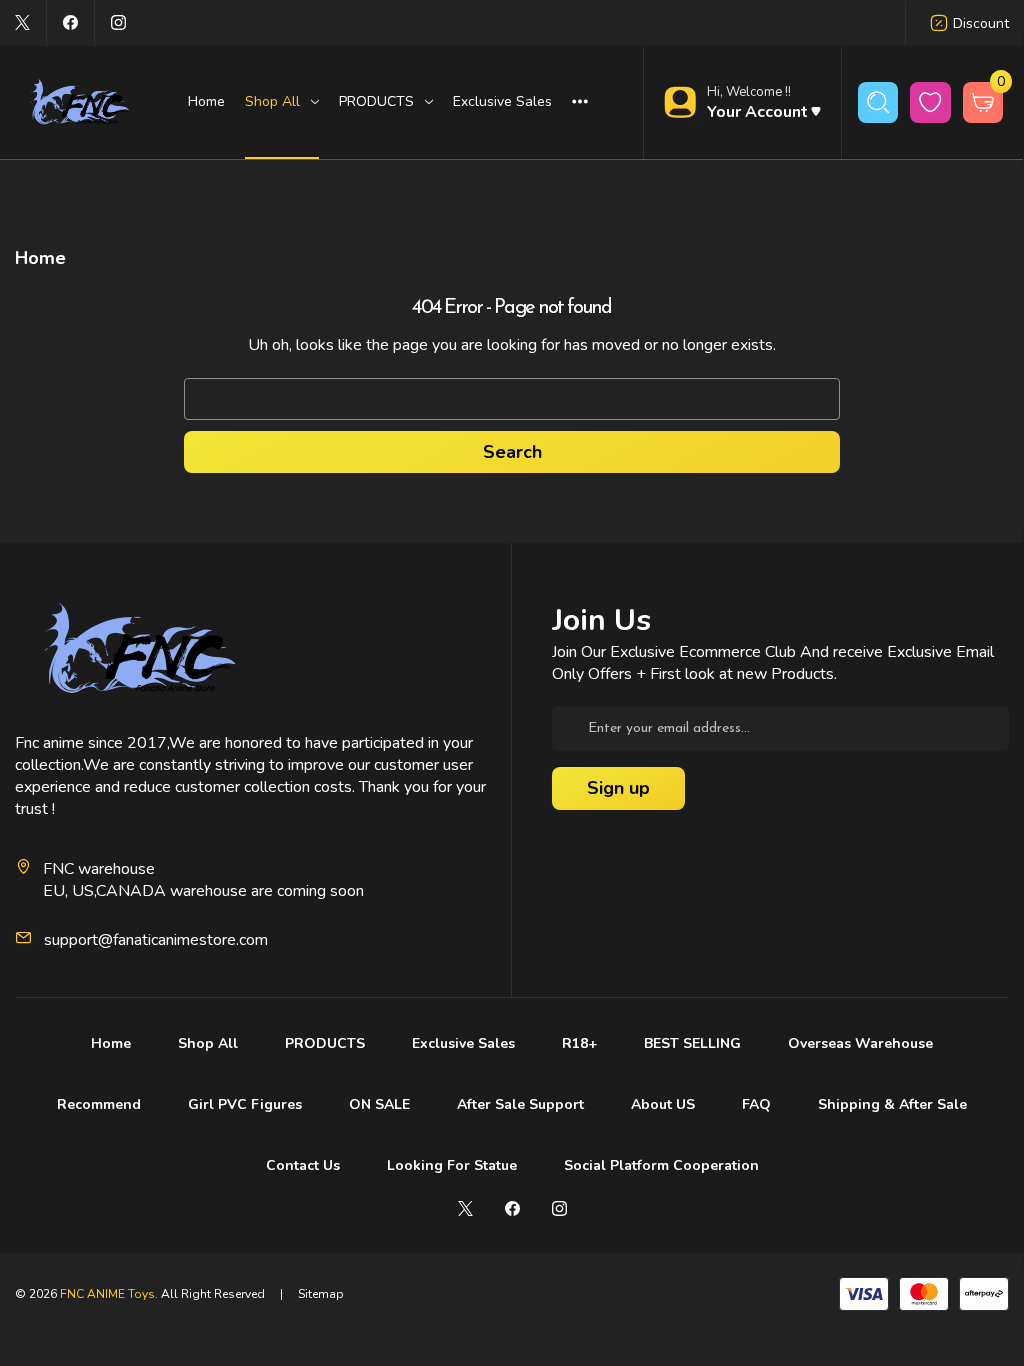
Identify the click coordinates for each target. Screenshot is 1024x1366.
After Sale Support (520, 1104)
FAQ (756, 1104)
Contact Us (303, 1165)
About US (663, 1104)
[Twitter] (22, 22)
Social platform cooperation (661, 1165)
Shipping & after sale (892, 1104)
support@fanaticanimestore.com (156, 940)
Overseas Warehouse (860, 1043)
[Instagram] (118, 22)
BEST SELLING (692, 1043)
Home (206, 101)
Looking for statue (452, 1165)
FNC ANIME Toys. (109, 1294)
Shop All (208, 1043)
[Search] (878, 102)
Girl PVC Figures (245, 1104)
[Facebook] (70, 22)
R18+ (579, 1043)
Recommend (99, 1104)
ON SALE (379, 1104)
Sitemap (321, 1294)
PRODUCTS (325, 1043)
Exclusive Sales (502, 101)
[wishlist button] (930, 102)
